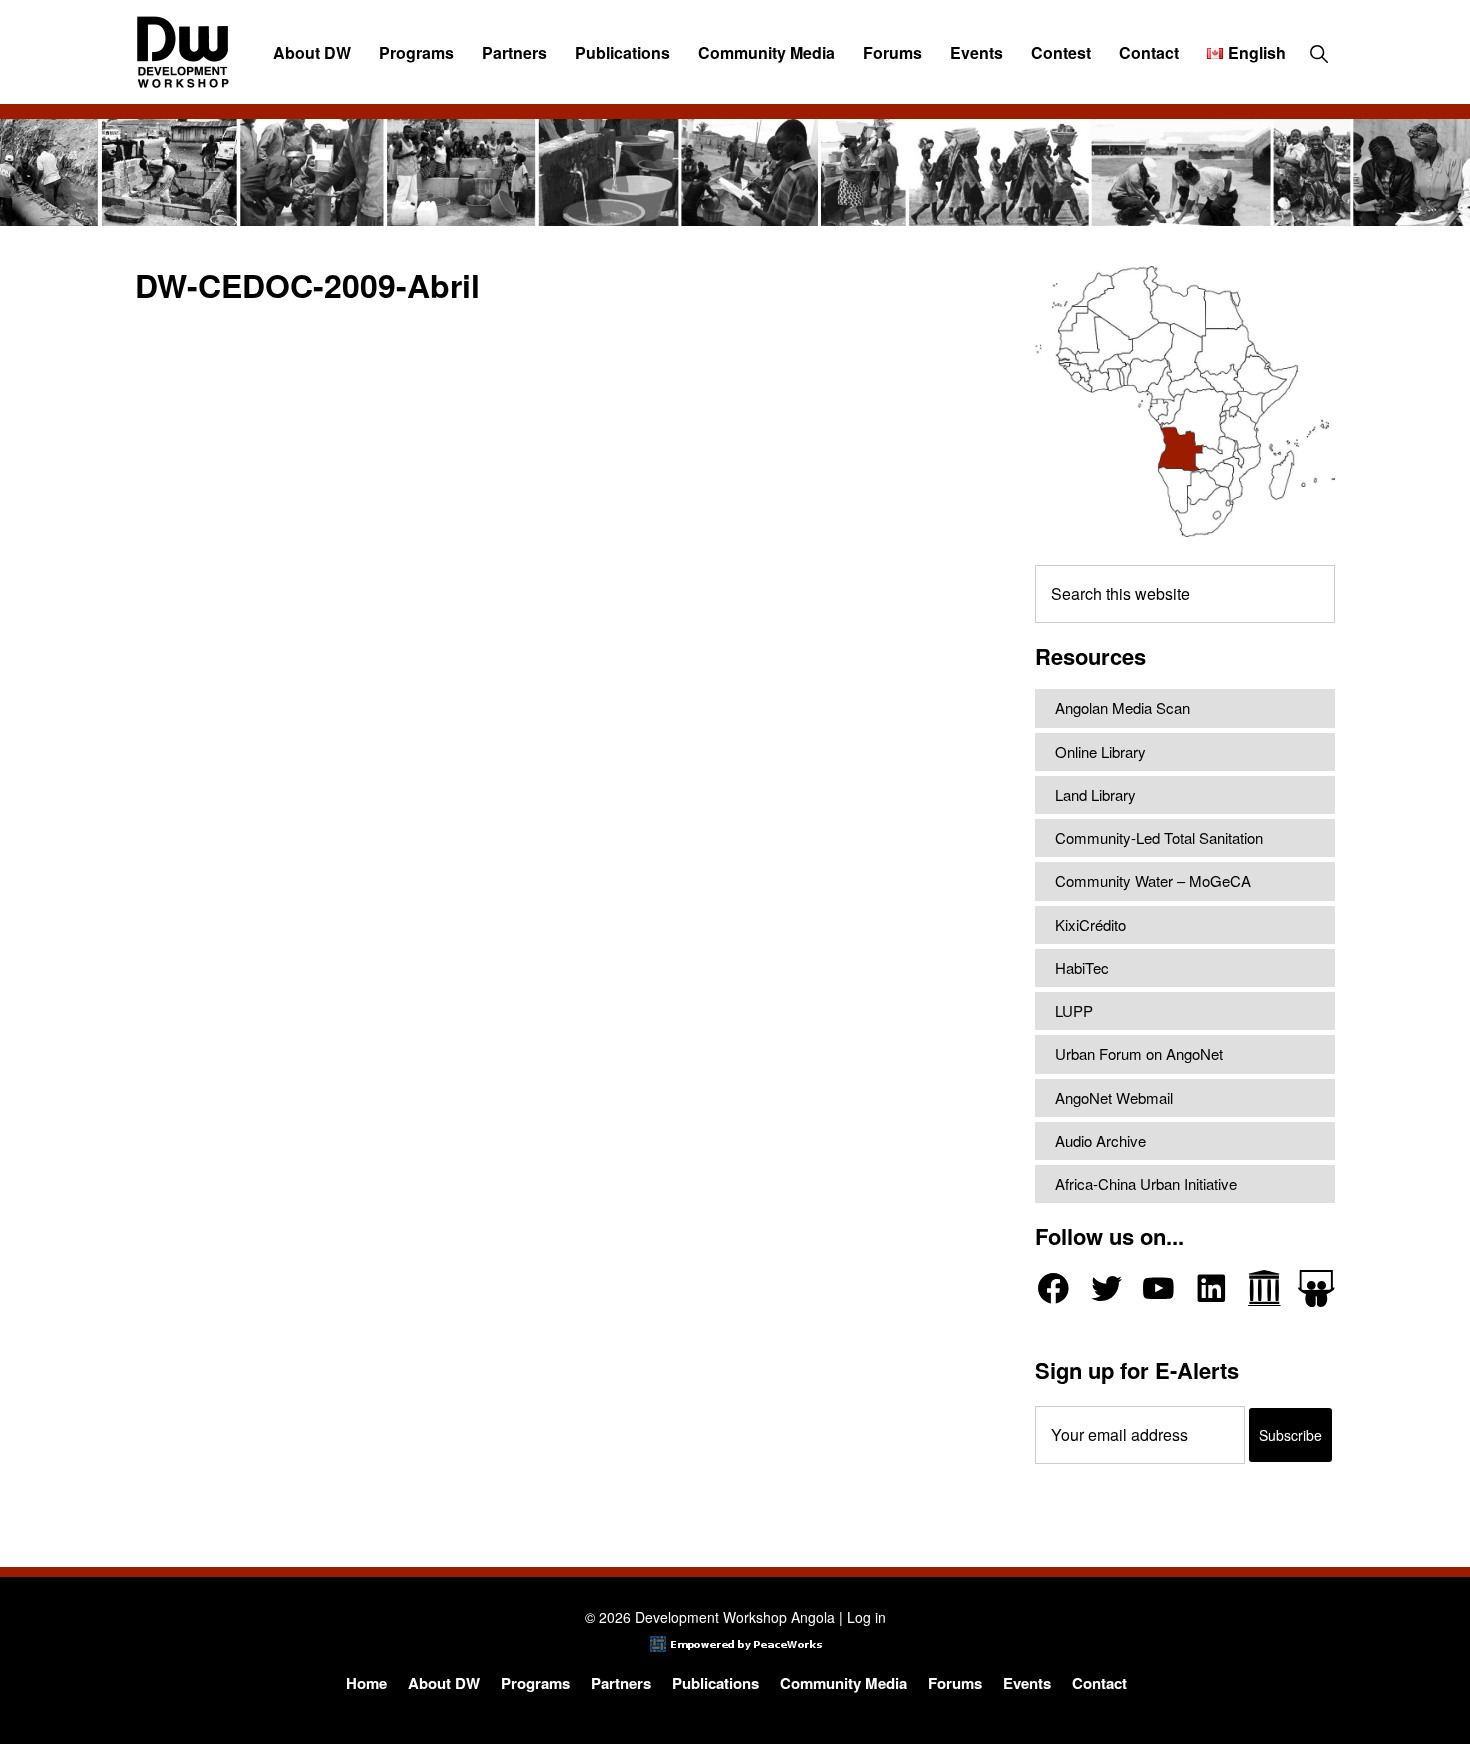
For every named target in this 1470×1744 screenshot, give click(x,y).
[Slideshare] (1316, 1288)
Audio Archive (1100, 1140)
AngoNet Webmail (1114, 1097)
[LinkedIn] (1211, 1288)
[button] (1318, 53)
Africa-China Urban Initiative (1146, 1183)
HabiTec (1082, 967)
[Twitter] (1106, 1288)
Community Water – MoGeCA (1153, 880)
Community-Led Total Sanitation (1159, 837)
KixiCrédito (1090, 924)
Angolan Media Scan (1122, 707)
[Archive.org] (1264, 1288)
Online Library (1100, 751)
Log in (866, 1617)
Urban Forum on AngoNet (1139, 1053)
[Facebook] (1053, 1288)
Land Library (1095, 794)
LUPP (1074, 1010)
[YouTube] (1158, 1288)
